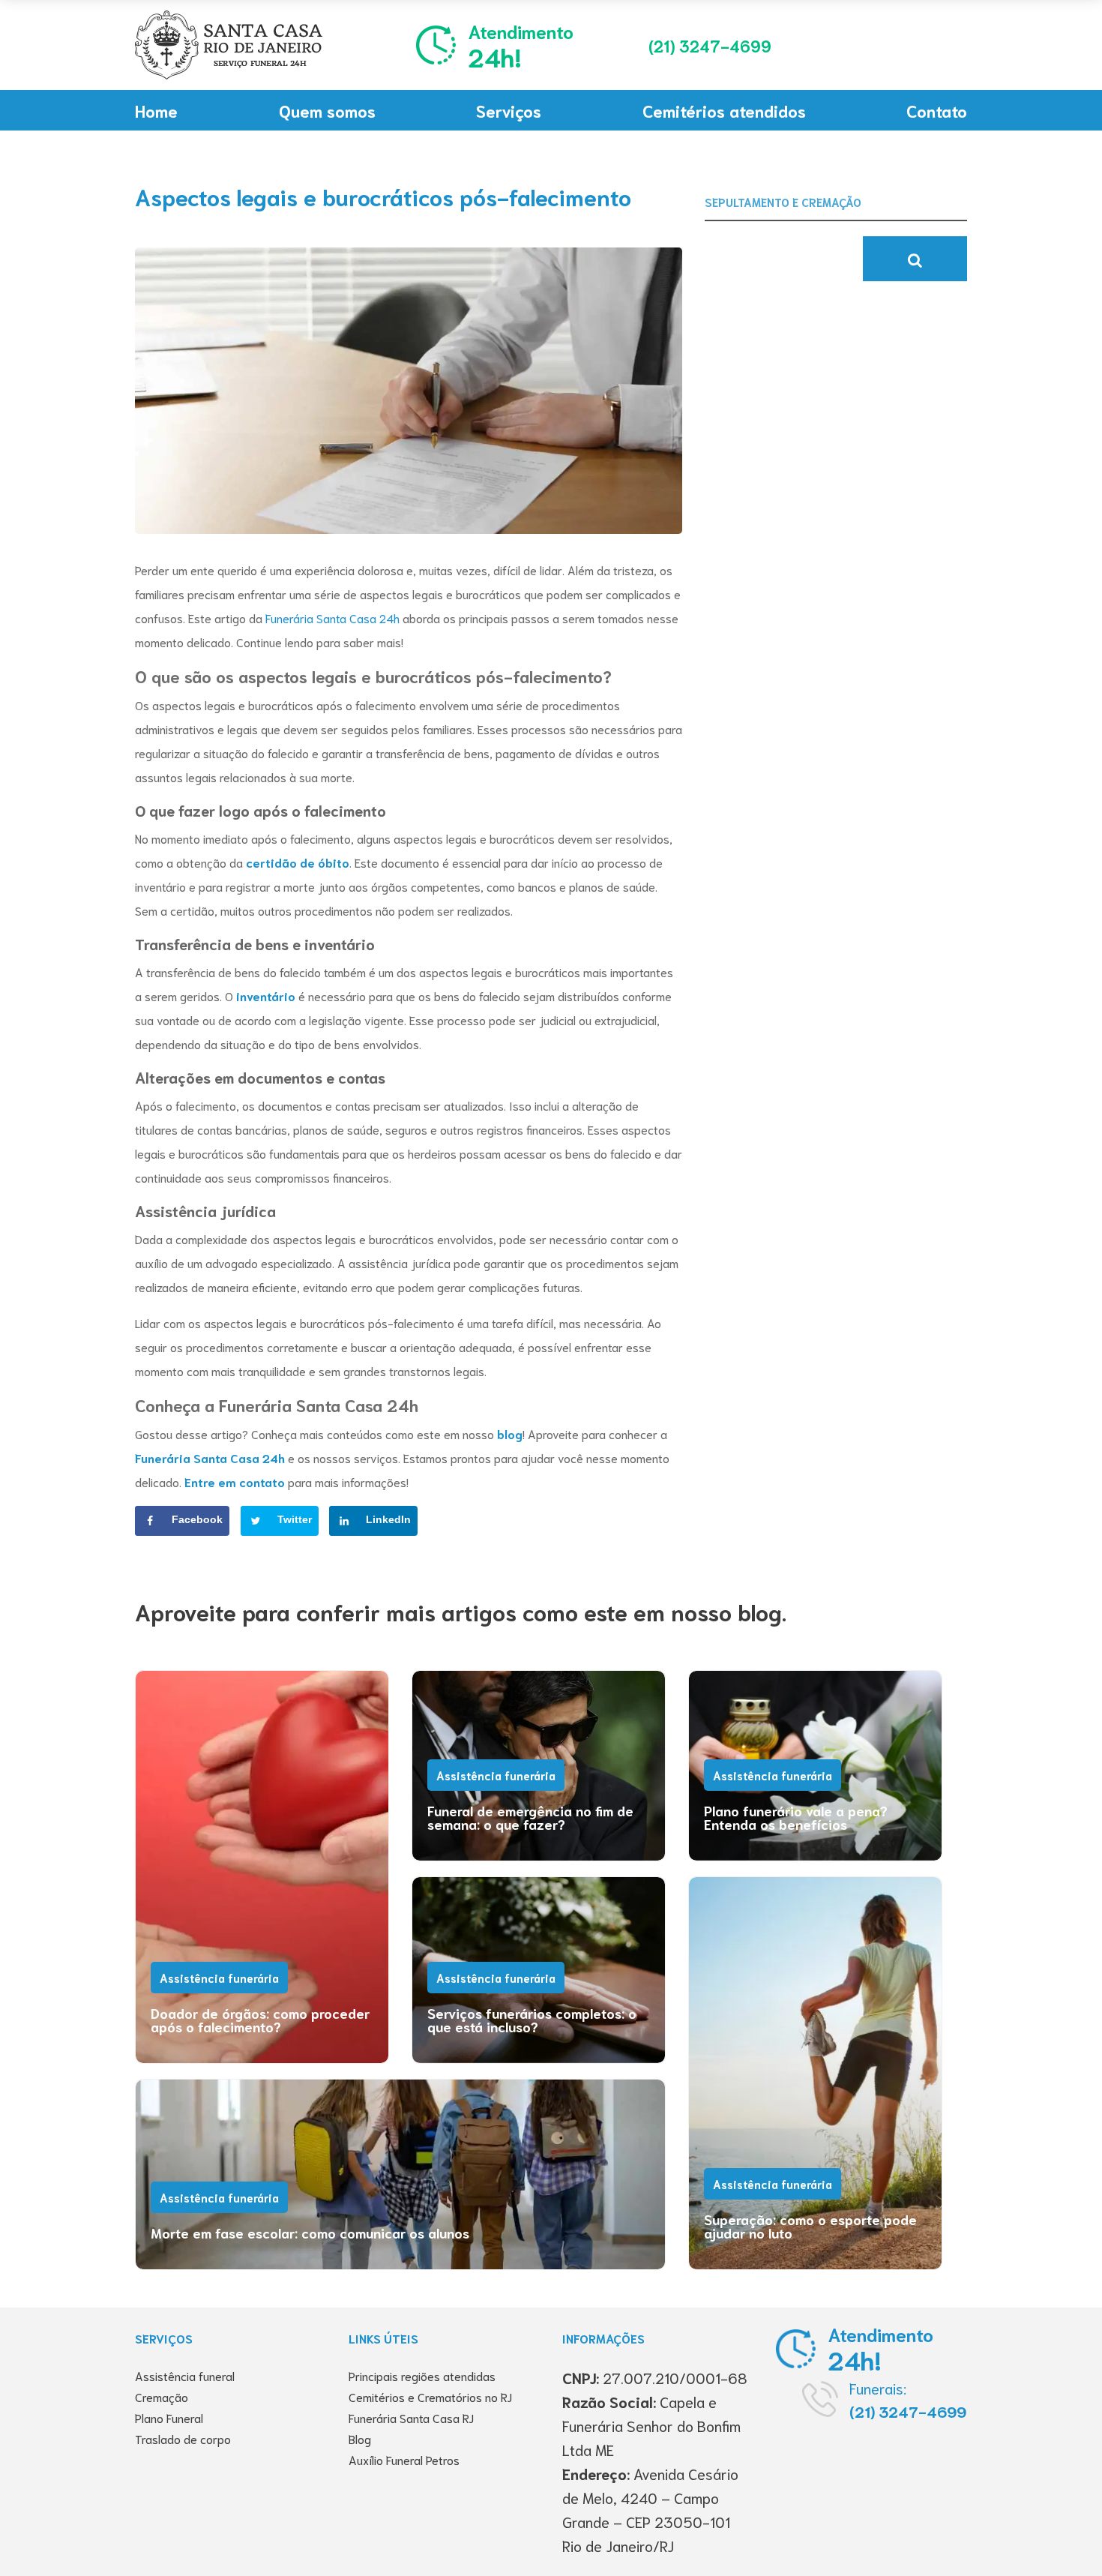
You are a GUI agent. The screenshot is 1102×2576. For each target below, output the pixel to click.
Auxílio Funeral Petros (404, 2459)
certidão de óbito (298, 862)
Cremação (162, 2396)
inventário (264, 996)
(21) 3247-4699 (908, 2411)
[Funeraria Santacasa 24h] (229, 45)
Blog (360, 2438)
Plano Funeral (169, 2417)
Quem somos (327, 110)
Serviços (509, 110)
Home (156, 110)
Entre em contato (235, 1481)
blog (508, 1433)
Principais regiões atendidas (422, 2375)
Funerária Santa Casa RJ (411, 2417)
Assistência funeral (185, 2375)
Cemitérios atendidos (724, 110)
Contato (937, 110)
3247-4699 (710, 45)
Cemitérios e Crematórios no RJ (430, 2396)
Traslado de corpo (183, 2438)
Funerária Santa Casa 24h (210, 1457)
